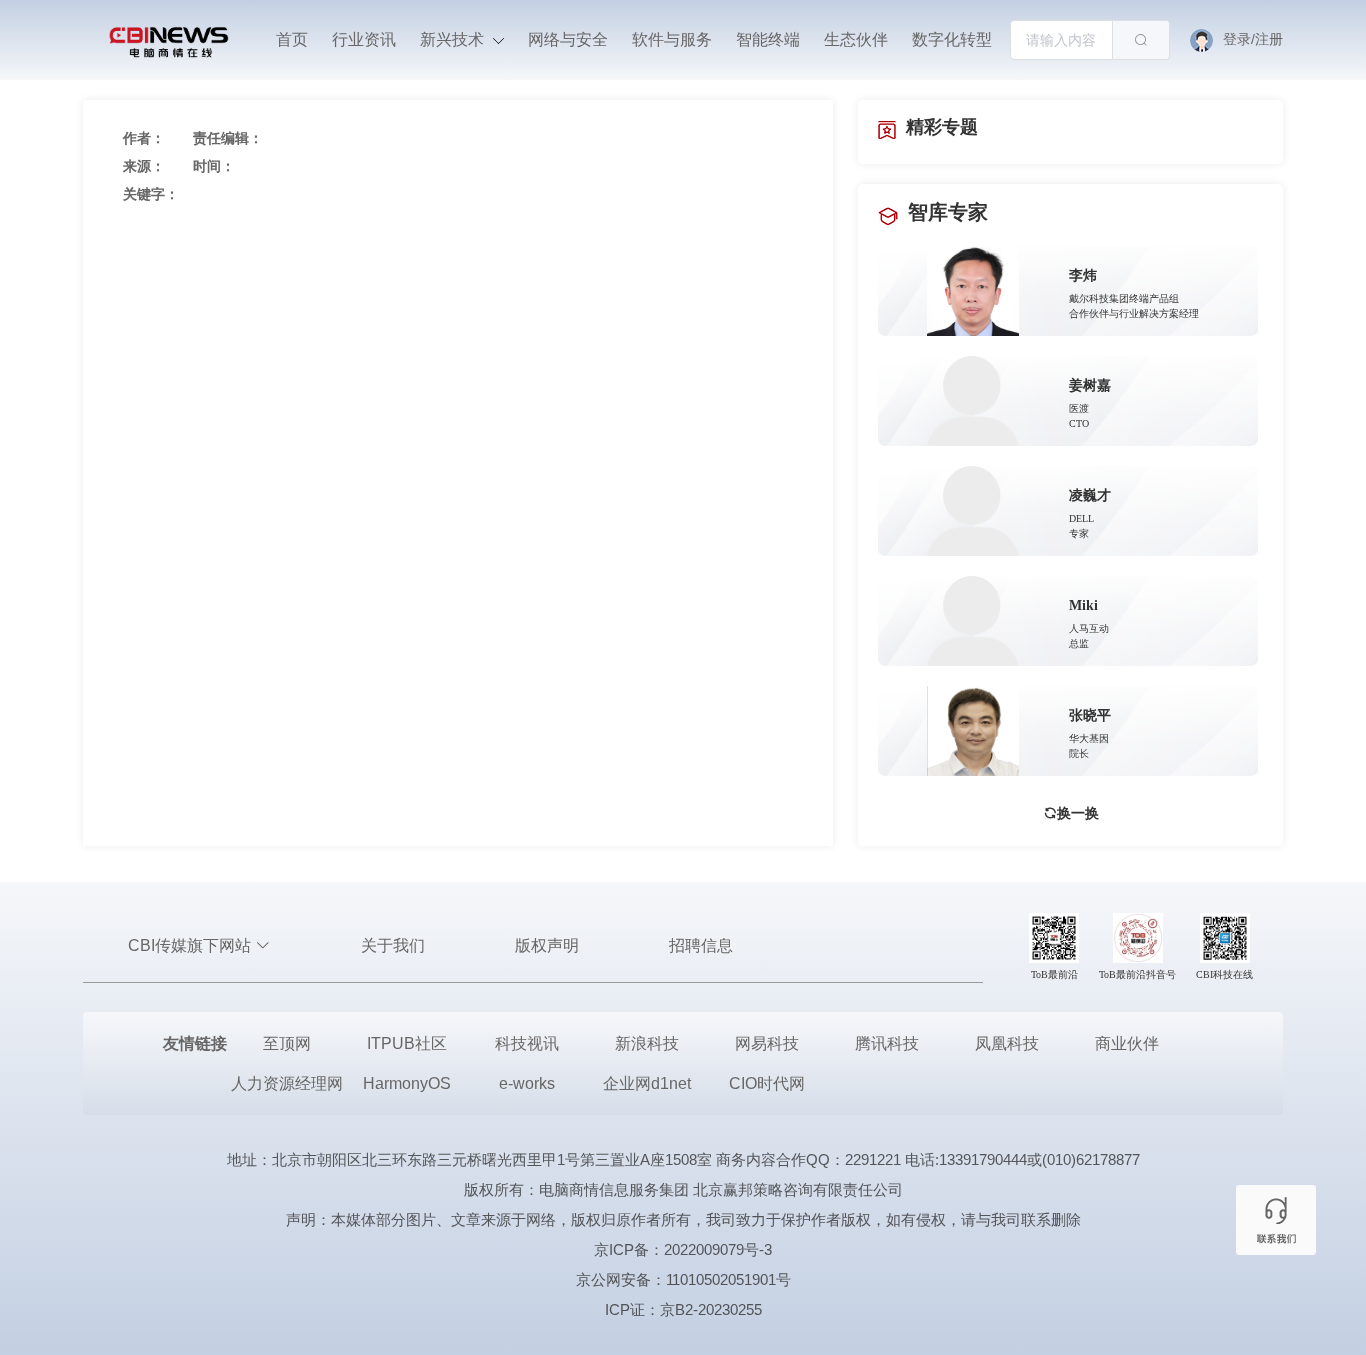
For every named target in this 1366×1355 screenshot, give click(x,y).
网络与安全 (568, 39)
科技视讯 (527, 1043)
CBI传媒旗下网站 (191, 945)
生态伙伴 (856, 39)
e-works (527, 1083)
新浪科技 (647, 1043)
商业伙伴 (1127, 1043)
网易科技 (767, 1043)
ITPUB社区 (407, 1043)
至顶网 (287, 1043)
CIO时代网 (767, 1083)
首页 (292, 39)
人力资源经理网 (287, 1083)
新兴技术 (454, 39)
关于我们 (393, 945)
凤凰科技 (1007, 1043)
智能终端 (768, 39)
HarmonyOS (407, 1083)
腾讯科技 (887, 1043)
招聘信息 (701, 945)
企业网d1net (647, 1083)
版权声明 (547, 945)
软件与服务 (672, 39)
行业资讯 (364, 39)
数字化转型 (952, 39)
